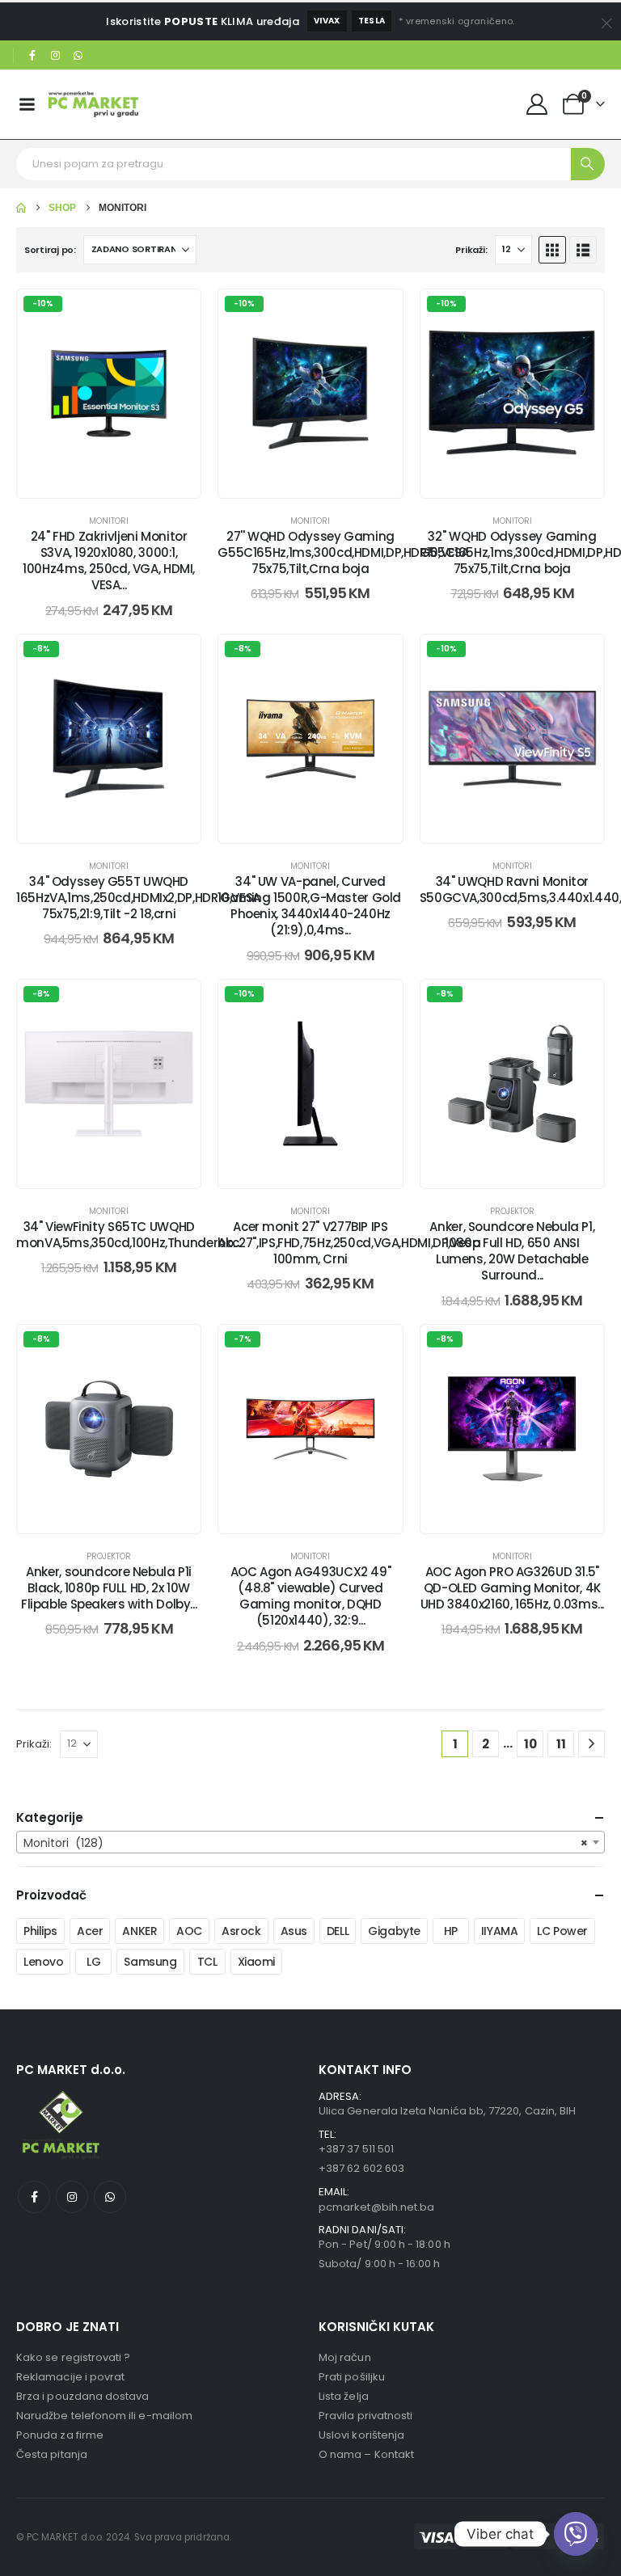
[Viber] (576, 2534)
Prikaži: (471, 250)
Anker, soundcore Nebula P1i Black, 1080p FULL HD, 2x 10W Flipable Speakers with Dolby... (109, 1588)
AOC (189, 1931)
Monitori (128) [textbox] (306, 1843)
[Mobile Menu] (27, 104)
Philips (40, 1931)
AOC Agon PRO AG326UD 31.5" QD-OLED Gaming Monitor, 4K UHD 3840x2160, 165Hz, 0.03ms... (512, 1588)
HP (451, 1931)
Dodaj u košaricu (122, 481)
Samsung (150, 1962)
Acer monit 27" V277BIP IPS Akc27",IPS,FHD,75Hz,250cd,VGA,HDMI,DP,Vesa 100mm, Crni (349, 1243)
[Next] (591, 1744)
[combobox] (310, 1842)
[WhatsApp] (78, 56)
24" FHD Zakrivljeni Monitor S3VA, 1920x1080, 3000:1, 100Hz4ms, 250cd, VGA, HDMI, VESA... (109, 561)
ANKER (139, 1931)
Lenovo (43, 1962)
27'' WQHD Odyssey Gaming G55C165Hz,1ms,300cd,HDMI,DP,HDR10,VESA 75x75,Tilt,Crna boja (343, 553)
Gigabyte (394, 1931)
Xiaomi (256, 1962)
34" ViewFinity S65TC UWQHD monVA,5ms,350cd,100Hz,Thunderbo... (128, 1235)
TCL (207, 1962)
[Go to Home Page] (21, 208)
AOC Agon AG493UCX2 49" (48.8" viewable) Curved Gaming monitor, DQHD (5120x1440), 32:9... (311, 1596)
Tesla (372, 21)
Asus (294, 1931)
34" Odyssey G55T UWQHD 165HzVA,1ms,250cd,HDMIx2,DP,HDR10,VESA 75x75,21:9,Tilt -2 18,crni (138, 898)
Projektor (512, 1211)
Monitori (109, 521)
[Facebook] (32, 56)
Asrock (241, 1931)
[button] (552, 250)
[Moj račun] (537, 104)
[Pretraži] (588, 164)
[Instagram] (56, 56)
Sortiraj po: (50, 250)
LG (93, 1962)
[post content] (109, 394)
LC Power (562, 1931)
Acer (90, 1931)
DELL (338, 1931)
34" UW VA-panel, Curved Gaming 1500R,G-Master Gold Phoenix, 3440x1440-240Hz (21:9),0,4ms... (310, 906)
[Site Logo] (93, 104)
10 (530, 1744)
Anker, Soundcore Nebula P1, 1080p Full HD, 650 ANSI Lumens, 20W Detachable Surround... (512, 1251)
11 (561, 1744)
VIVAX (327, 21)
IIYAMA (499, 1931)
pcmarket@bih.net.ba (376, 2207)
